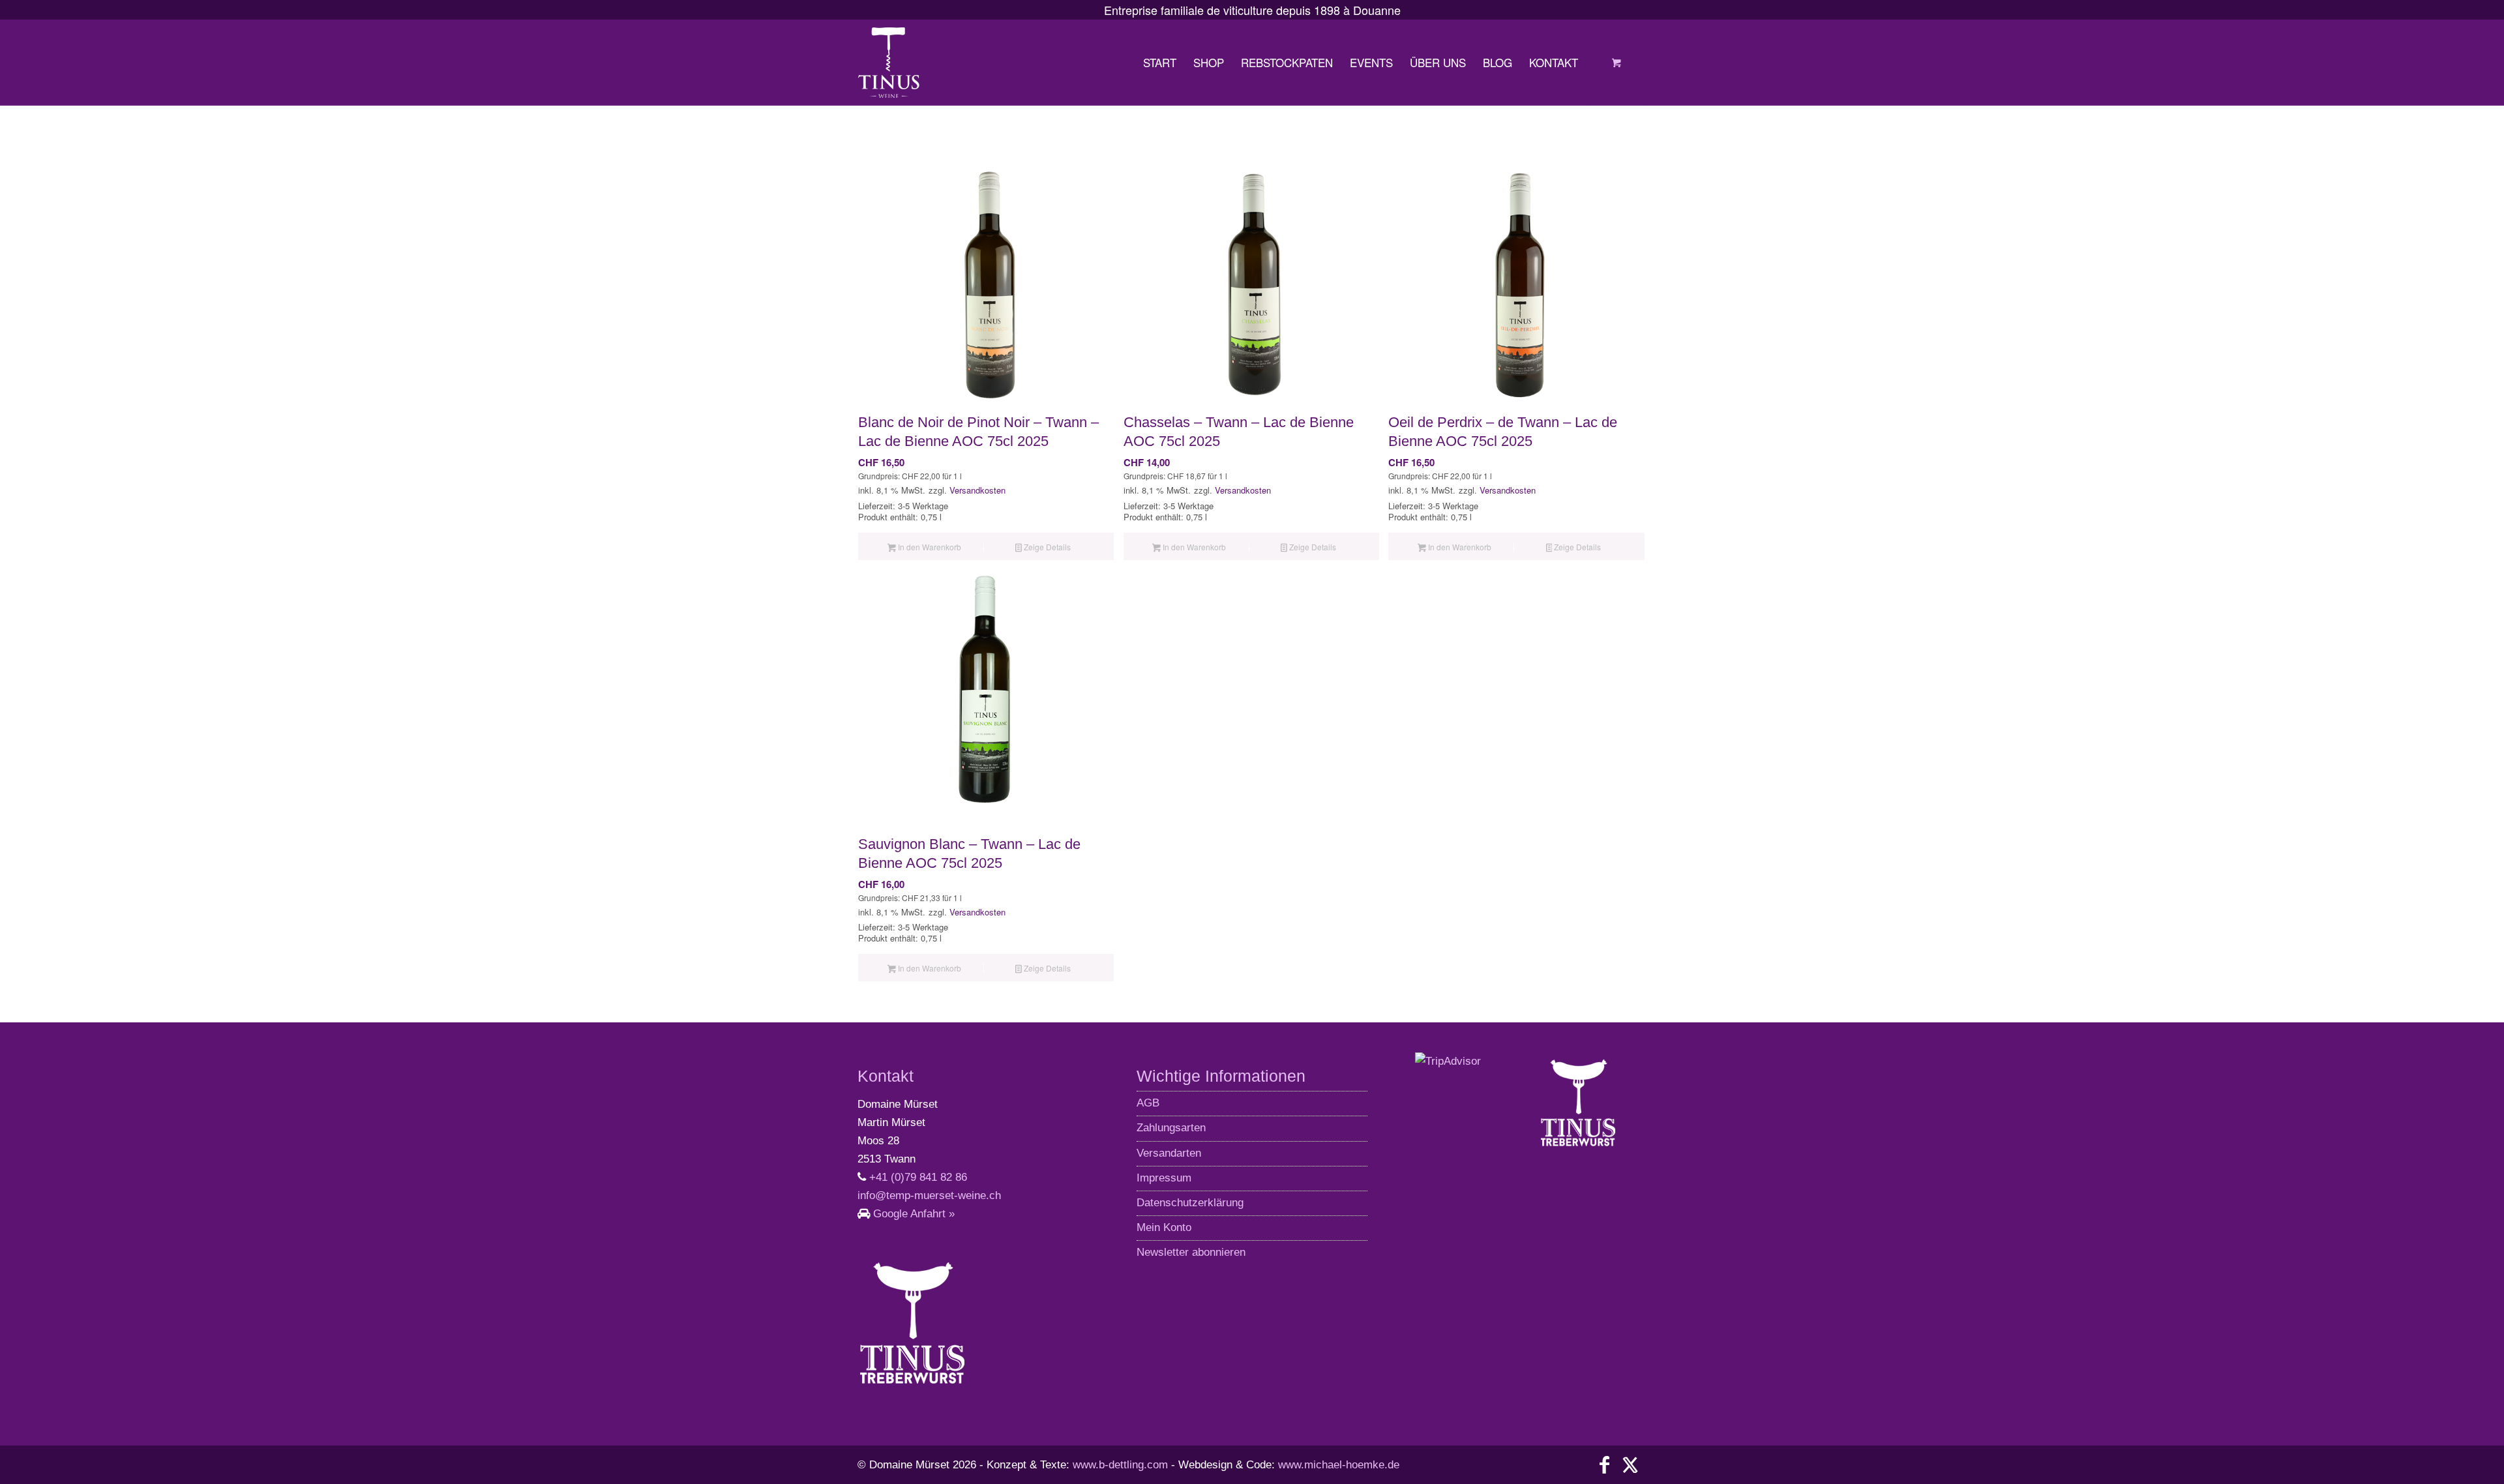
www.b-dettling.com (1120, 1465)
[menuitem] (1160, 63)
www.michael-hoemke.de (1339, 1465)
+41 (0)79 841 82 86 (918, 1177)
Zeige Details (1046, 547)
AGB (1148, 1103)
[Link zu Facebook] (1604, 1465)
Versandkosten (977, 490)
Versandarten (1169, 1153)
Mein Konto (1164, 1227)
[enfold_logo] (889, 63)
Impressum (1164, 1178)
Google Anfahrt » (914, 1214)
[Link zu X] (1630, 1465)
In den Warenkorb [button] (929, 547)
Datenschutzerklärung (1190, 1203)
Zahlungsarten (1171, 1128)
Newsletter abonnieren (1191, 1252)
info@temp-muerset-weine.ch (929, 1195)
